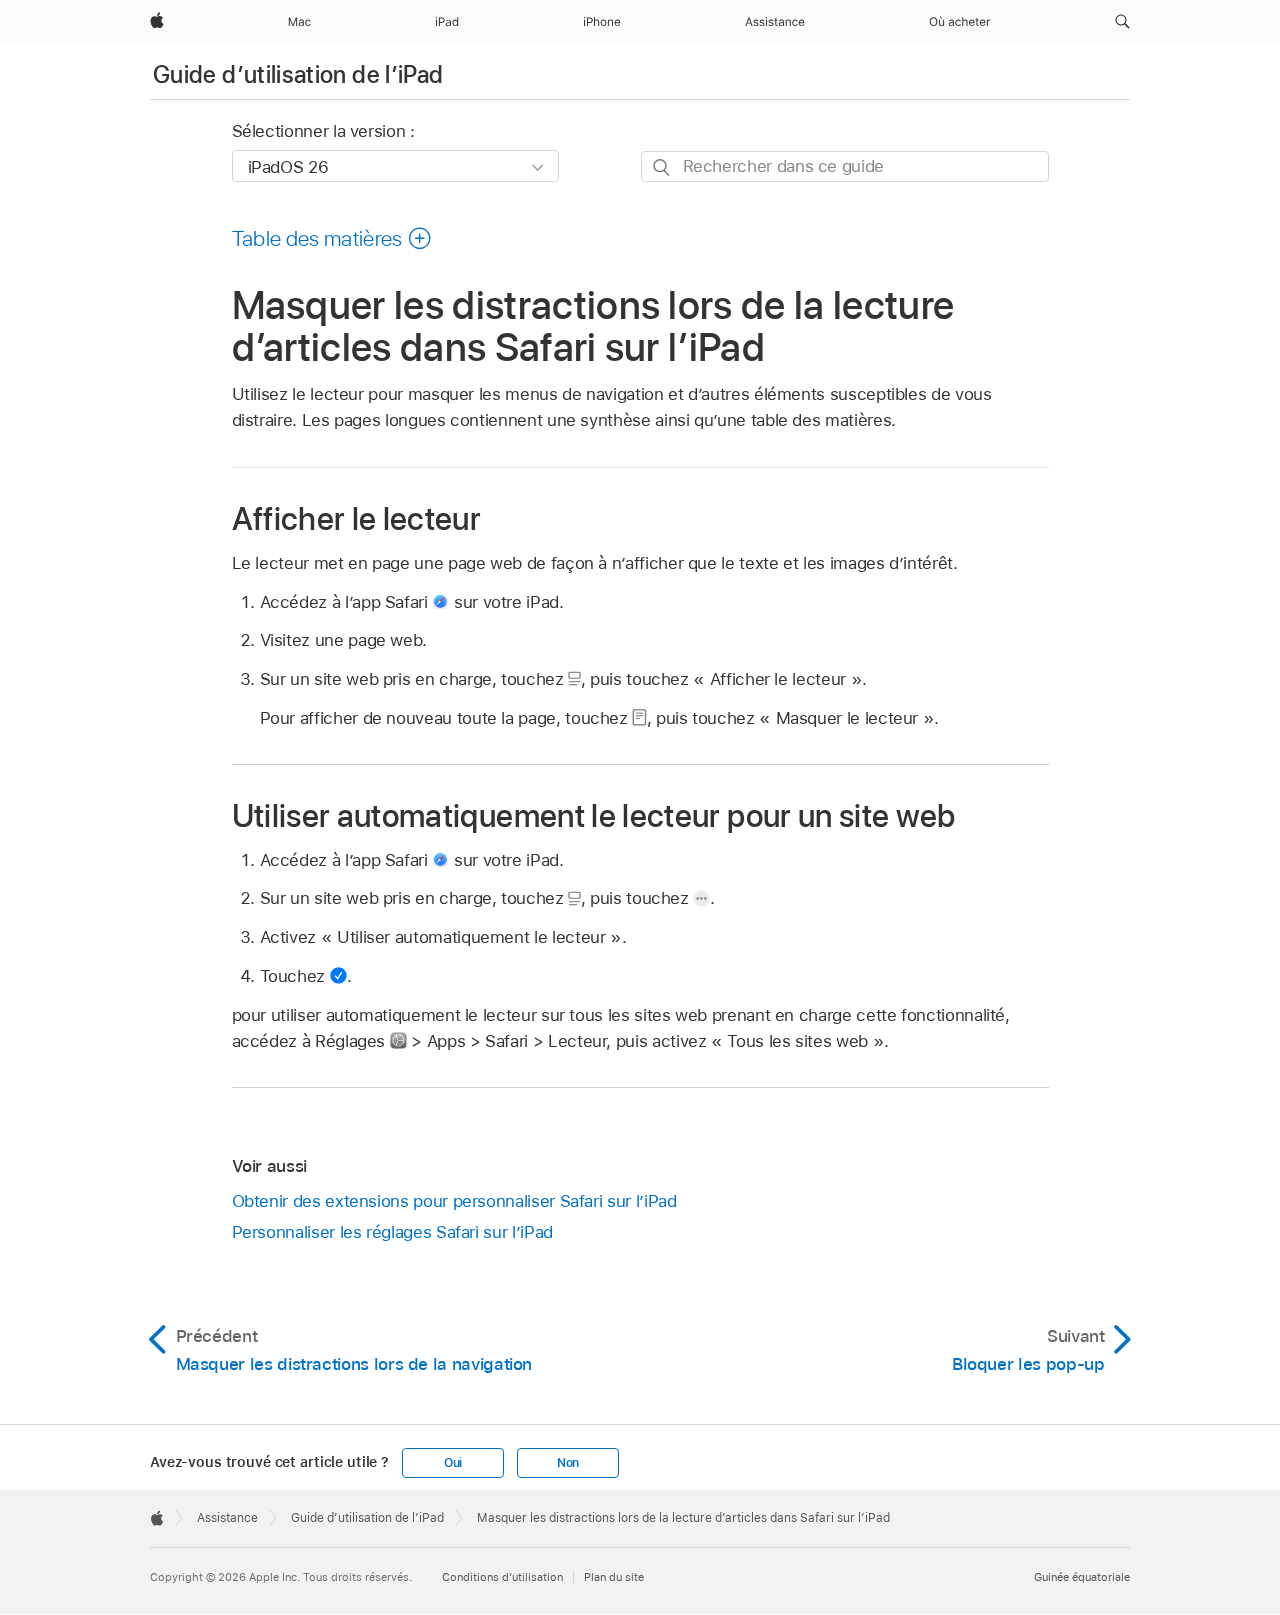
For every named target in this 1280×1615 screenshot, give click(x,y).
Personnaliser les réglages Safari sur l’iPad (392, 1232)
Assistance (227, 1518)
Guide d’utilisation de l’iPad (298, 74)
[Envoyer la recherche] (662, 167)
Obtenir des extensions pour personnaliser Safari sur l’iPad (454, 1201)
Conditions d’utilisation (502, 1577)
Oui (453, 1463)
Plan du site (614, 1577)
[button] (1122, 22)
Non (568, 1463)
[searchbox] (845, 166)
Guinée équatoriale (1082, 1577)
